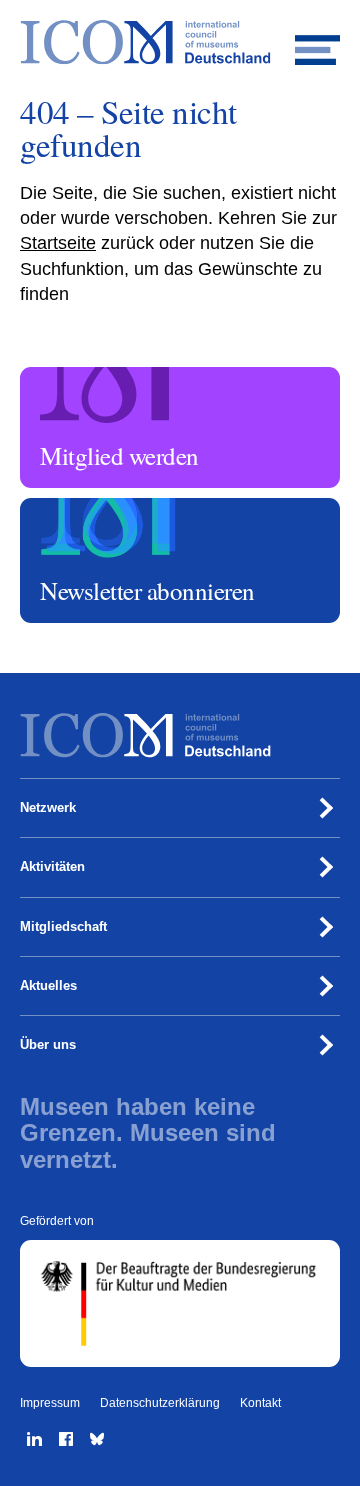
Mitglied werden (68, 376)
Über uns (48, 1044)
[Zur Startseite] (180, 42)
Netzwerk (48, 807)
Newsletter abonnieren (86, 507)
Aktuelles (48, 985)
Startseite (58, 243)
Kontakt (260, 1403)
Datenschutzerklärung (160, 1403)
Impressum (50, 1403)
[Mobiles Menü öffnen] (317, 42)
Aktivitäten (52, 866)
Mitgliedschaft (63, 926)
